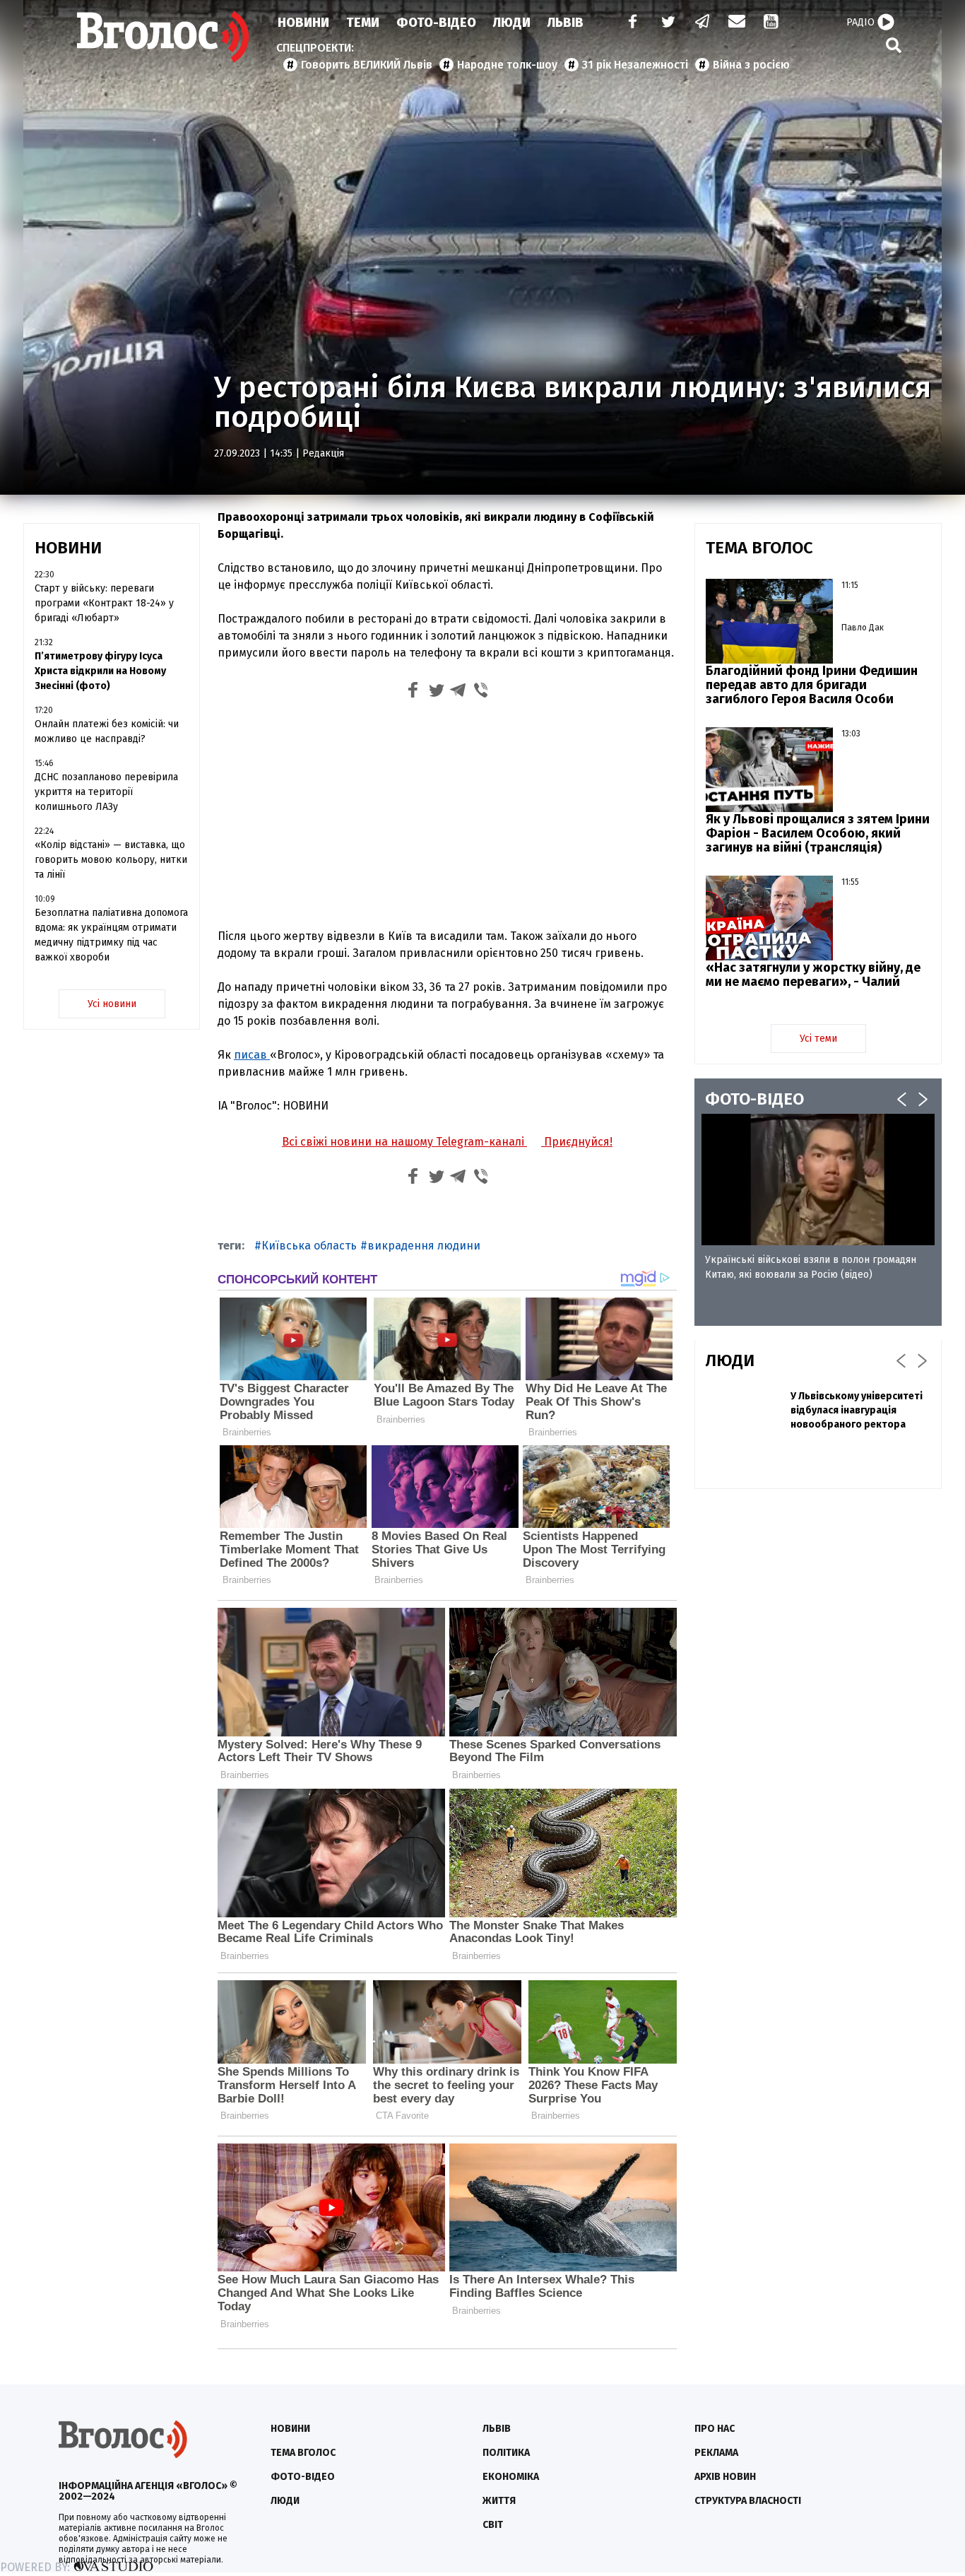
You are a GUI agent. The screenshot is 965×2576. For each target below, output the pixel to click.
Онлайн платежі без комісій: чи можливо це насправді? (107, 731)
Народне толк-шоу (507, 65)
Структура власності (748, 2501)
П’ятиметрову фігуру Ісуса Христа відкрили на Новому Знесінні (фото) (100, 671)
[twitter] (668, 23)
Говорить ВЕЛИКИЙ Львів (367, 65)
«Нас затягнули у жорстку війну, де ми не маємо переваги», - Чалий (813, 975)
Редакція (323, 453)
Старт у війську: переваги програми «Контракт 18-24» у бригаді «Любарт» (104, 603)
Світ (493, 2525)
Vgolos (163, 37)
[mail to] (737, 23)
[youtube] (772, 23)
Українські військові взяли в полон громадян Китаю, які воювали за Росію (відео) (811, 1267)
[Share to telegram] (458, 692)
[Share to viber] (481, 692)
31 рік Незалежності (635, 65)
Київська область (309, 1246)
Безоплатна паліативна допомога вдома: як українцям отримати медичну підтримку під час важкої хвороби (111, 935)
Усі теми (818, 1039)
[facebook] (629, 23)
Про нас (715, 2429)
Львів (566, 23)
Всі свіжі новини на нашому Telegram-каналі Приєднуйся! (447, 1142)
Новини (303, 23)
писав (252, 1055)
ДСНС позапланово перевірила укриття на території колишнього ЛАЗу (106, 792)
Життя (499, 2501)
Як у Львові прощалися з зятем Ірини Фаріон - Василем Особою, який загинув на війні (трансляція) (818, 833)
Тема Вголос (303, 2453)
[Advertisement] (447, 812)
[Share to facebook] (413, 692)
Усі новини (112, 1004)
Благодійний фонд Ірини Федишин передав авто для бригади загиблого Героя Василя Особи (812, 685)
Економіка (511, 2477)
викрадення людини (424, 1246)
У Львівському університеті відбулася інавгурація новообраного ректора (857, 1410)
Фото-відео (303, 2477)
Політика (506, 2453)
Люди (512, 23)
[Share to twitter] (436, 692)
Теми (363, 23)
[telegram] (703, 23)
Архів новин (725, 2477)
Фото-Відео (436, 23)
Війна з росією (751, 65)
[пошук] (894, 45)
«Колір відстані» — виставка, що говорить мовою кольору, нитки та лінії (111, 860)
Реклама (716, 2453)
